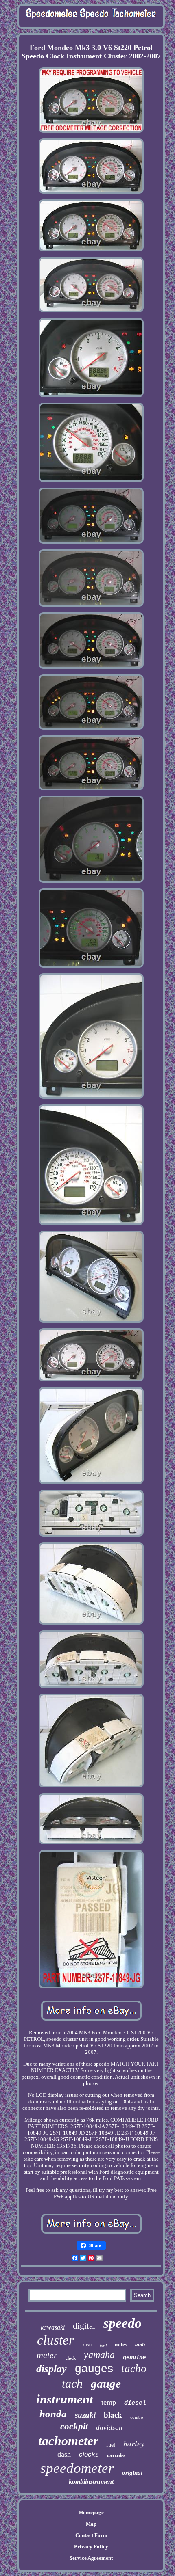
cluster (56, 2340)
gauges (94, 2368)
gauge (106, 2384)
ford (103, 2346)
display (51, 2369)
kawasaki (53, 2327)
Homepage (91, 2512)
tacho (134, 2369)
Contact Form (91, 2535)
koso (87, 2345)
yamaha (99, 2355)
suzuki (85, 2415)
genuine (134, 2357)
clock (71, 2358)
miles (121, 2344)
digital (84, 2326)
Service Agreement (91, 2558)
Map (91, 2524)
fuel (111, 2445)
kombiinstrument (91, 2482)
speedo (122, 2323)
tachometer (68, 2441)
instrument (65, 2399)
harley (134, 2443)
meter (47, 2355)
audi (140, 2344)
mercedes (116, 2455)
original (132, 2473)
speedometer (77, 2468)
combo (137, 2417)
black (113, 2415)
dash (64, 2454)
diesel (135, 2403)
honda (53, 2414)
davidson (109, 2428)
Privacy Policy (91, 2547)
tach (72, 2383)
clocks (89, 2454)
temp (109, 2402)
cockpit (74, 2426)
